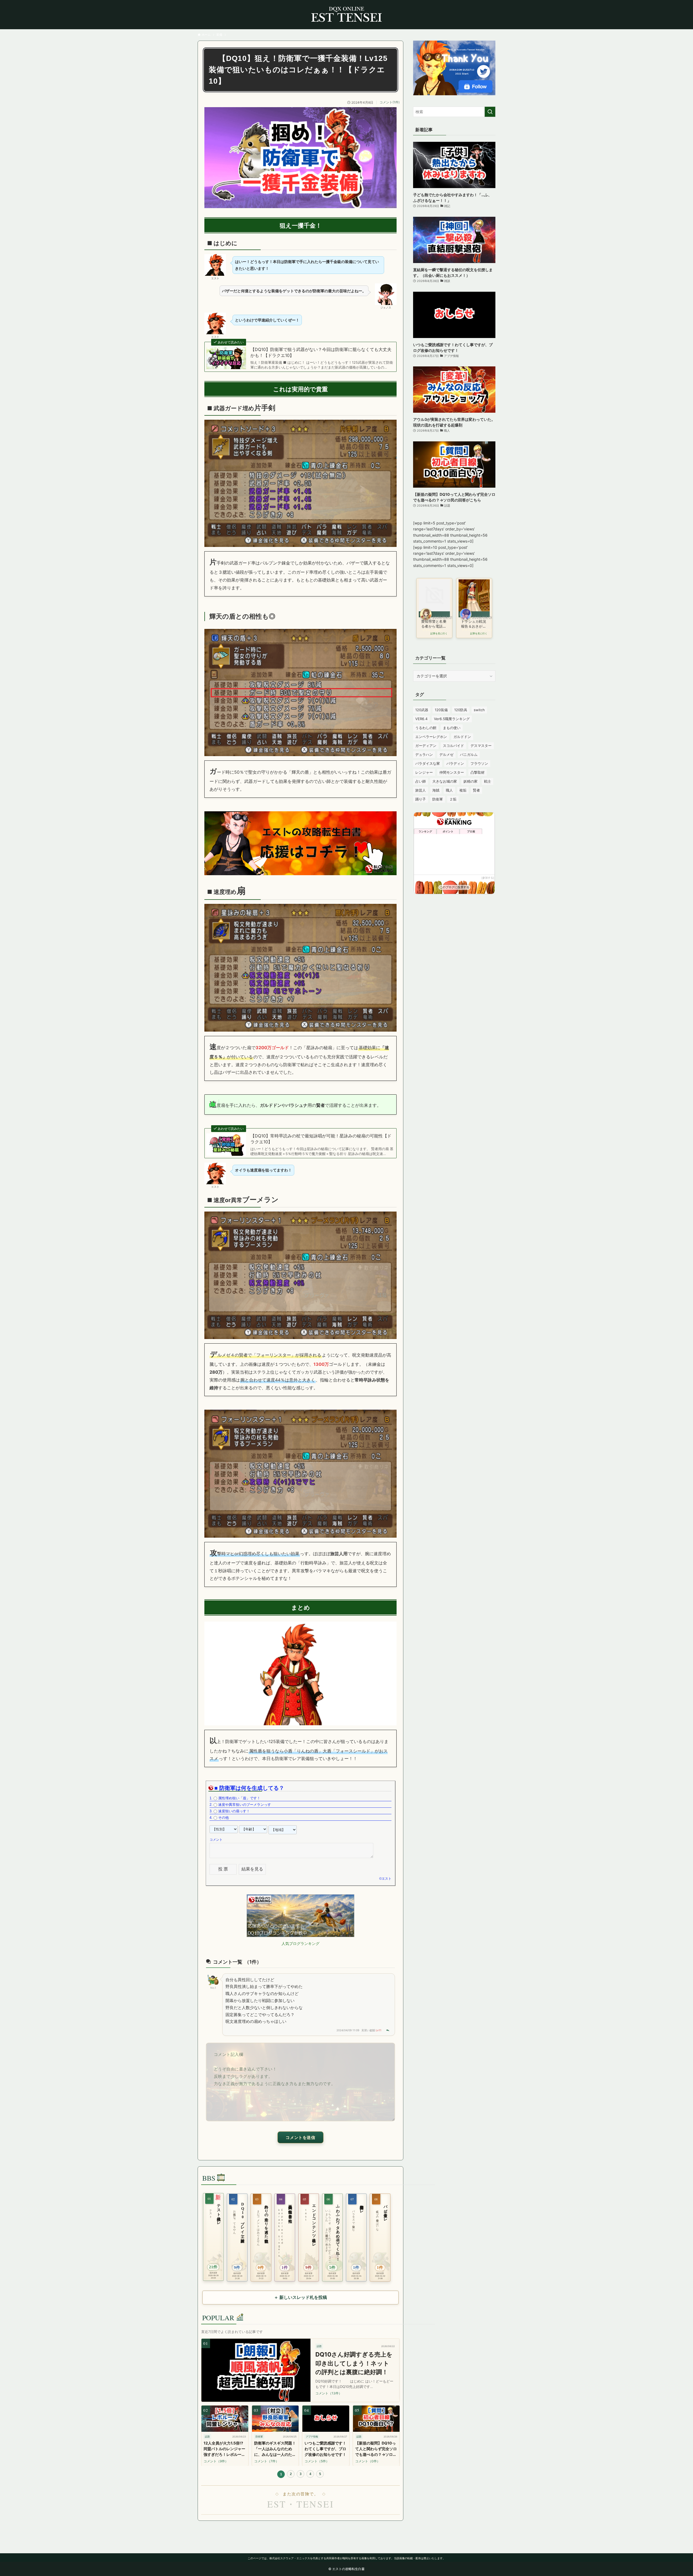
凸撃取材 (478, 772)
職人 (449, 790)
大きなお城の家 (445, 781)
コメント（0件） (368, 2461)
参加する (488, 878)
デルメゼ (446, 754)
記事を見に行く (439, 634)
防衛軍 (438, 799)
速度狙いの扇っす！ (234, 1811)
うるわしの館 (426, 728)
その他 (223, 1818)
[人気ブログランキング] (300, 1935)
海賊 (436, 790)
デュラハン (424, 754)
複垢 (463, 790)
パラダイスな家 (428, 763)
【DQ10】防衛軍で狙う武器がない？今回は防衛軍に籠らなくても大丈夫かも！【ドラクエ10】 (321, 352)
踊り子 (421, 799)
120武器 (422, 710)
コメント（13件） (329, 2393)
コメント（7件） (267, 2461)
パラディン (455, 763)
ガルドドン (462, 737)
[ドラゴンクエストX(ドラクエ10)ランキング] (300, 874)
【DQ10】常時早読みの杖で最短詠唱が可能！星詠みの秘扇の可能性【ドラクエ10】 (321, 1139)
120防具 (461, 710)
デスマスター (481, 746)
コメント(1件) (390, 102)
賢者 (476, 790)
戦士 (488, 781)
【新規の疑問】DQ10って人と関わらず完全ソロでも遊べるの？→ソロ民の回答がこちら (376, 2449)
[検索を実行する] (490, 112)
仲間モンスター (452, 772)
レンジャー (424, 772)
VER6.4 (421, 719)
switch (479, 710)
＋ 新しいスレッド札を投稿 (300, 2297)
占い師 (421, 781)
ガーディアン (426, 746)
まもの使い (452, 728)
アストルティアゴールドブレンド (475, 630)
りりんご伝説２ (432, 630)
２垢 (453, 799)
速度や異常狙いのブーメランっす (245, 1805)
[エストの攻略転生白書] (346, 15)
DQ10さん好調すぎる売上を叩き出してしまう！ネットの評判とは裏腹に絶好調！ (354, 2363)
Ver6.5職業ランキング (452, 719)
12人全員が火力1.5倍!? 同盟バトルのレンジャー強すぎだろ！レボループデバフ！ (224, 2449)
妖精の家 (470, 781)
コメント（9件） (216, 2461)
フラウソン (479, 763)
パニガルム (469, 754)
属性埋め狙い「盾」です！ (239, 1798)
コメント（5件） (317, 2461)
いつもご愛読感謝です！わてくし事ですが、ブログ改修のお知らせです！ (325, 2449)
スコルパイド (453, 746)
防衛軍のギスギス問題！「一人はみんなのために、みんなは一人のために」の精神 (275, 2449)
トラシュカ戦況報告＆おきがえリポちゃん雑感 (474, 624)
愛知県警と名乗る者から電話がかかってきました (434, 624)
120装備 (441, 710)
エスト (387, 1879)
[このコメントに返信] (388, 2030)
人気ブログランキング (300, 1943)
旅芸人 (421, 790)
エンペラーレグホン (431, 737)
